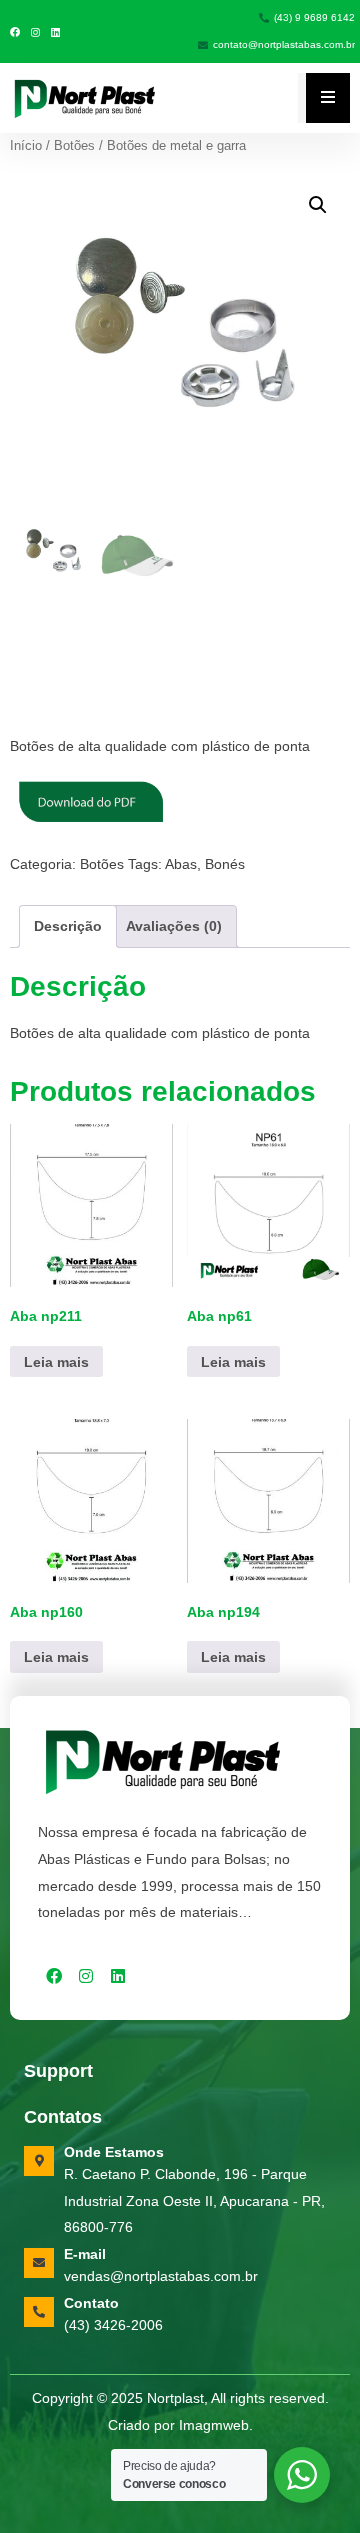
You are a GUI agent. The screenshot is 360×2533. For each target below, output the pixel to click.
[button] (318, 205)
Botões (74, 145)
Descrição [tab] (68, 926)
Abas (181, 864)
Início (26, 145)
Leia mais (56, 1362)
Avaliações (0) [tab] (174, 926)
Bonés (225, 864)
